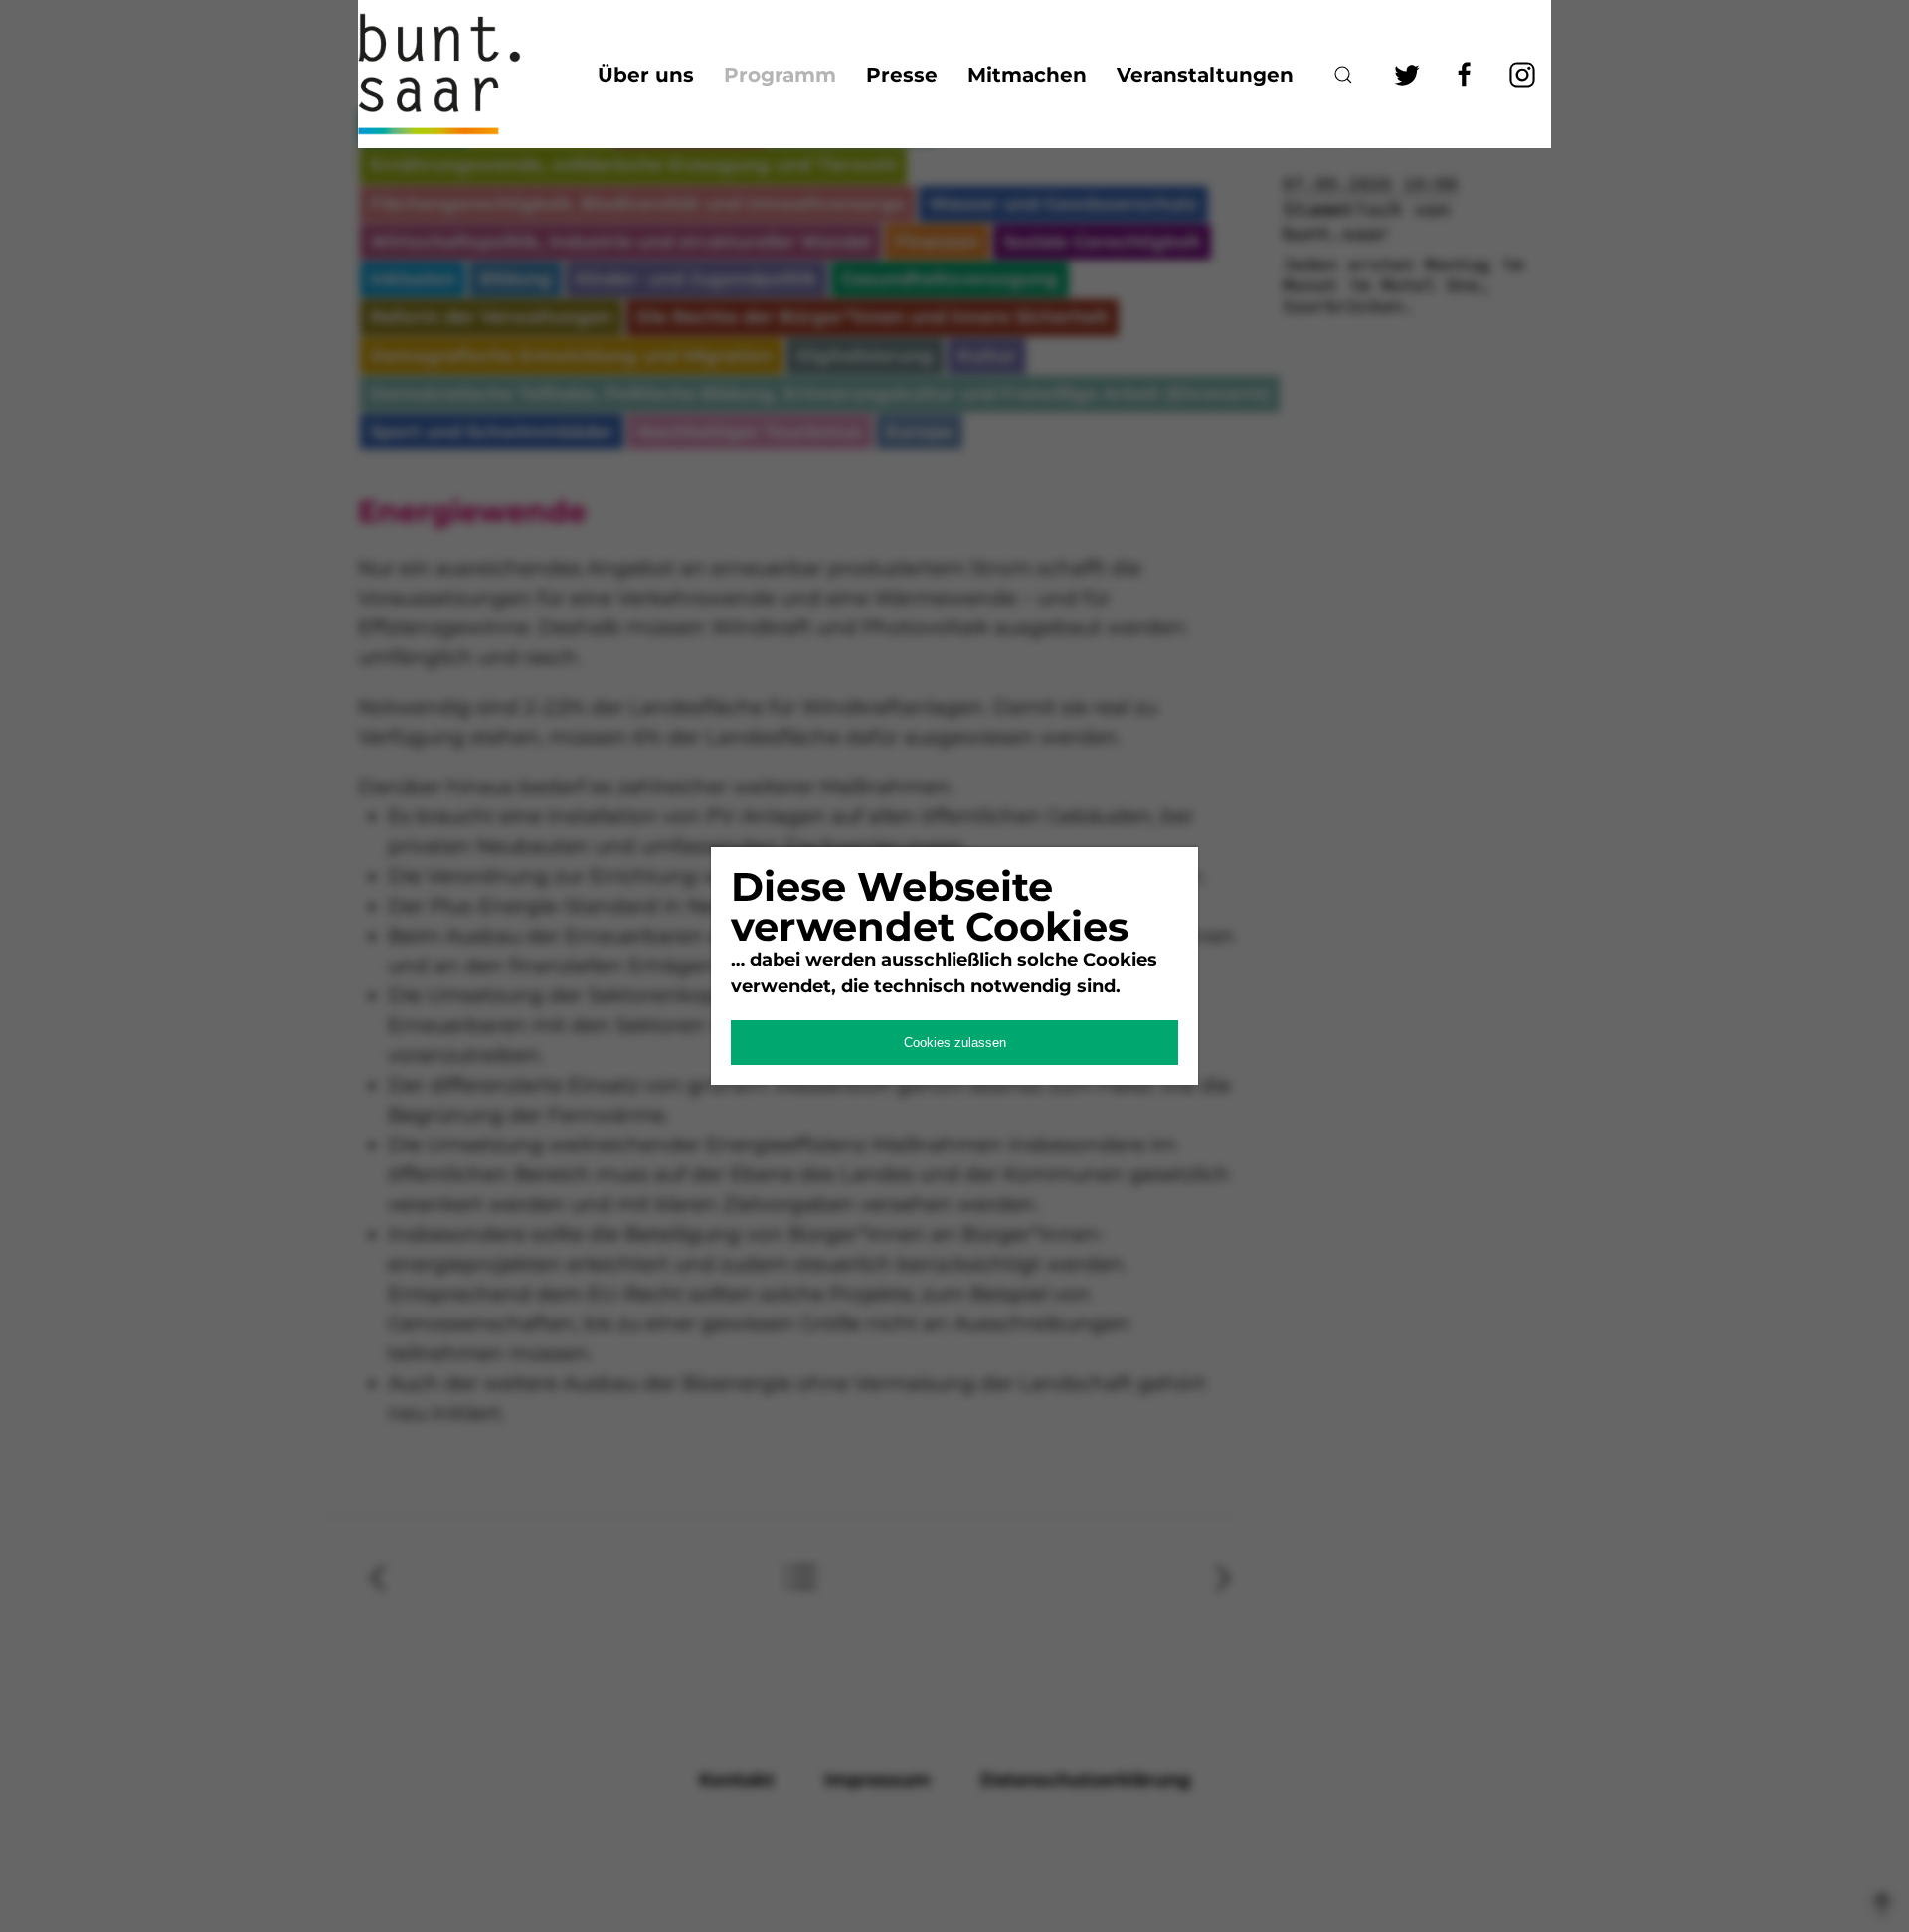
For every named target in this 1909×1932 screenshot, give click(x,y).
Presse (902, 75)
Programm (780, 75)
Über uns (646, 75)
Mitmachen (1027, 75)
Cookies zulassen (955, 1043)
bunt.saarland (457, 74)
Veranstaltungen (1205, 75)
